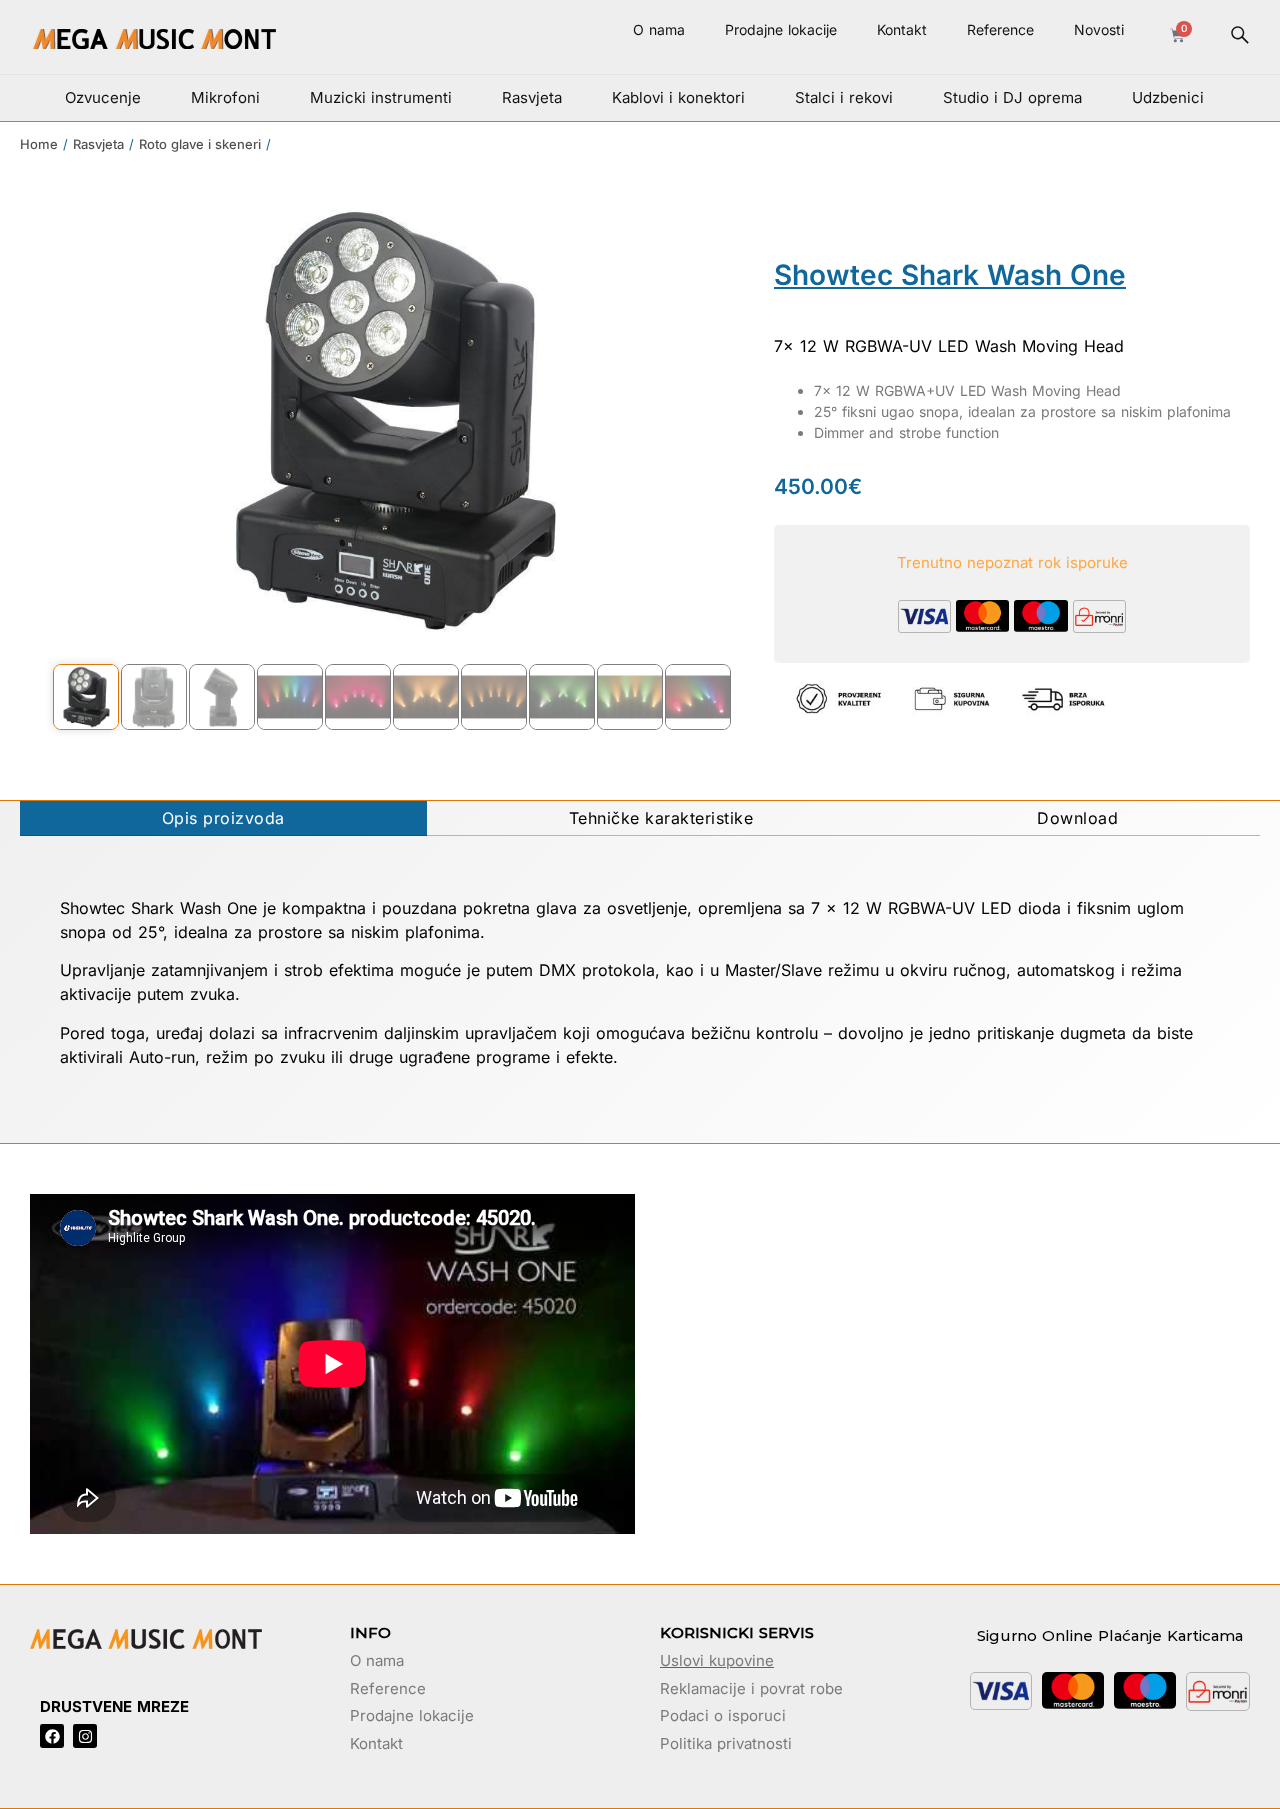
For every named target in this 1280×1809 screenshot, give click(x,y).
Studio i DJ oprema (1012, 97)
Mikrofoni (225, 97)
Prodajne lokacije (781, 29)
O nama (659, 29)
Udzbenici (1168, 97)
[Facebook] (52, 1736)
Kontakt (902, 29)
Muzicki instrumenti (381, 97)
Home (39, 144)
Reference (1000, 29)
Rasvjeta (532, 97)
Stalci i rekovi (844, 97)
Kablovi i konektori (678, 97)
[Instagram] (85, 1736)
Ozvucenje (103, 97)
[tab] (223, 818)
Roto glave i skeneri (200, 144)
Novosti (1099, 29)
